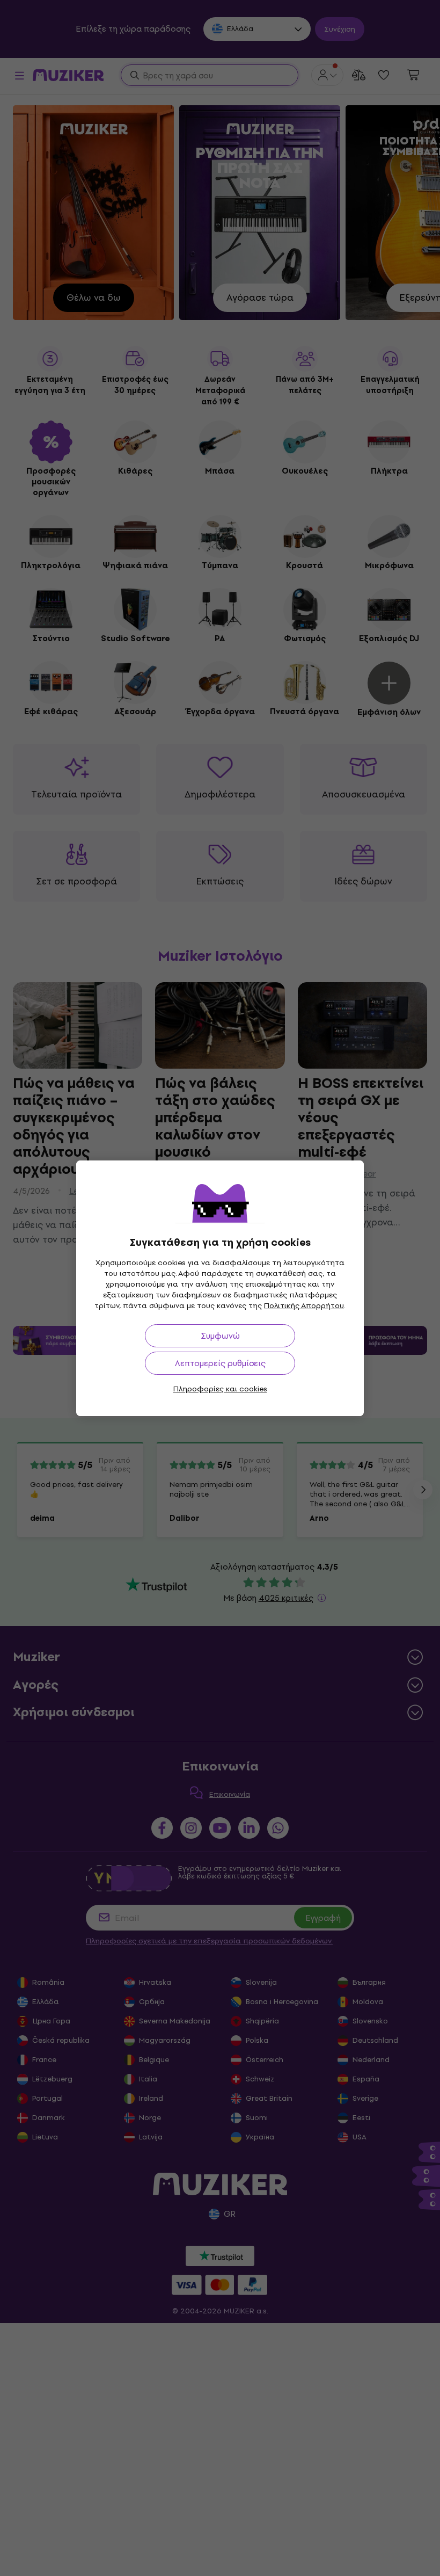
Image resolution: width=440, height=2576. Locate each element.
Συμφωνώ (220, 1336)
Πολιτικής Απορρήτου (304, 1306)
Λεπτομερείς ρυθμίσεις (220, 1363)
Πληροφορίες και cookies (220, 1389)
